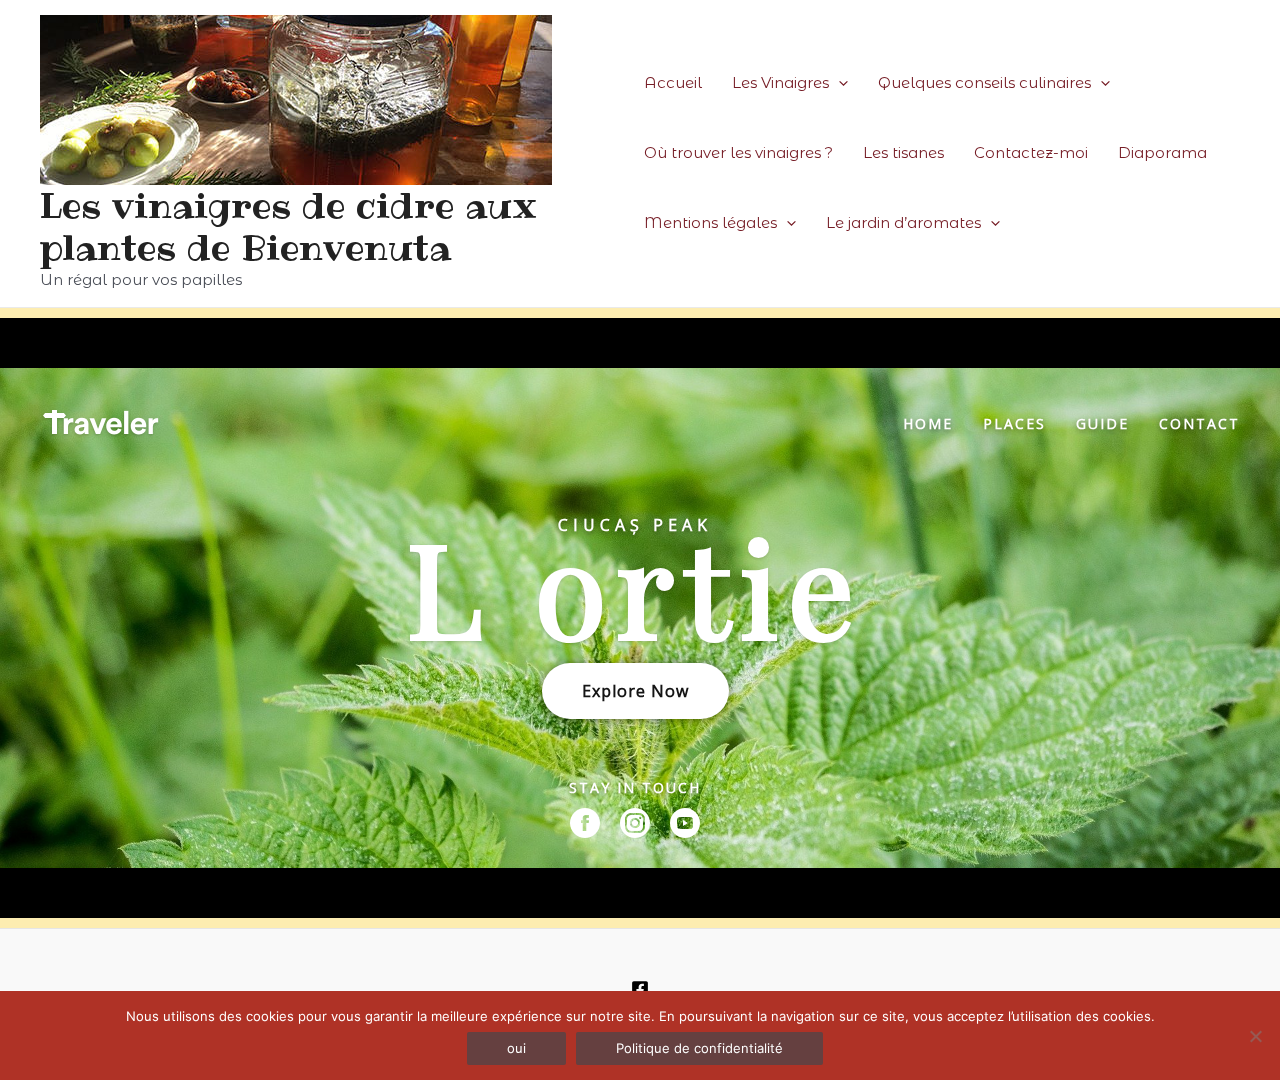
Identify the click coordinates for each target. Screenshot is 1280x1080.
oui (516, 1048)
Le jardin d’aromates (903, 222)
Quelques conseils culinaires (984, 82)
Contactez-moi (1031, 152)
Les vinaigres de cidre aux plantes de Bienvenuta (288, 226)
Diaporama (1162, 152)
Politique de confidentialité (699, 1048)
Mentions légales (710, 222)
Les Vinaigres (780, 82)
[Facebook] (640, 989)
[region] (640, 618)
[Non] (1255, 1036)
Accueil (673, 82)
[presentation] (838, 83)
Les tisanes (903, 152)
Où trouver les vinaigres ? (738, 152)
